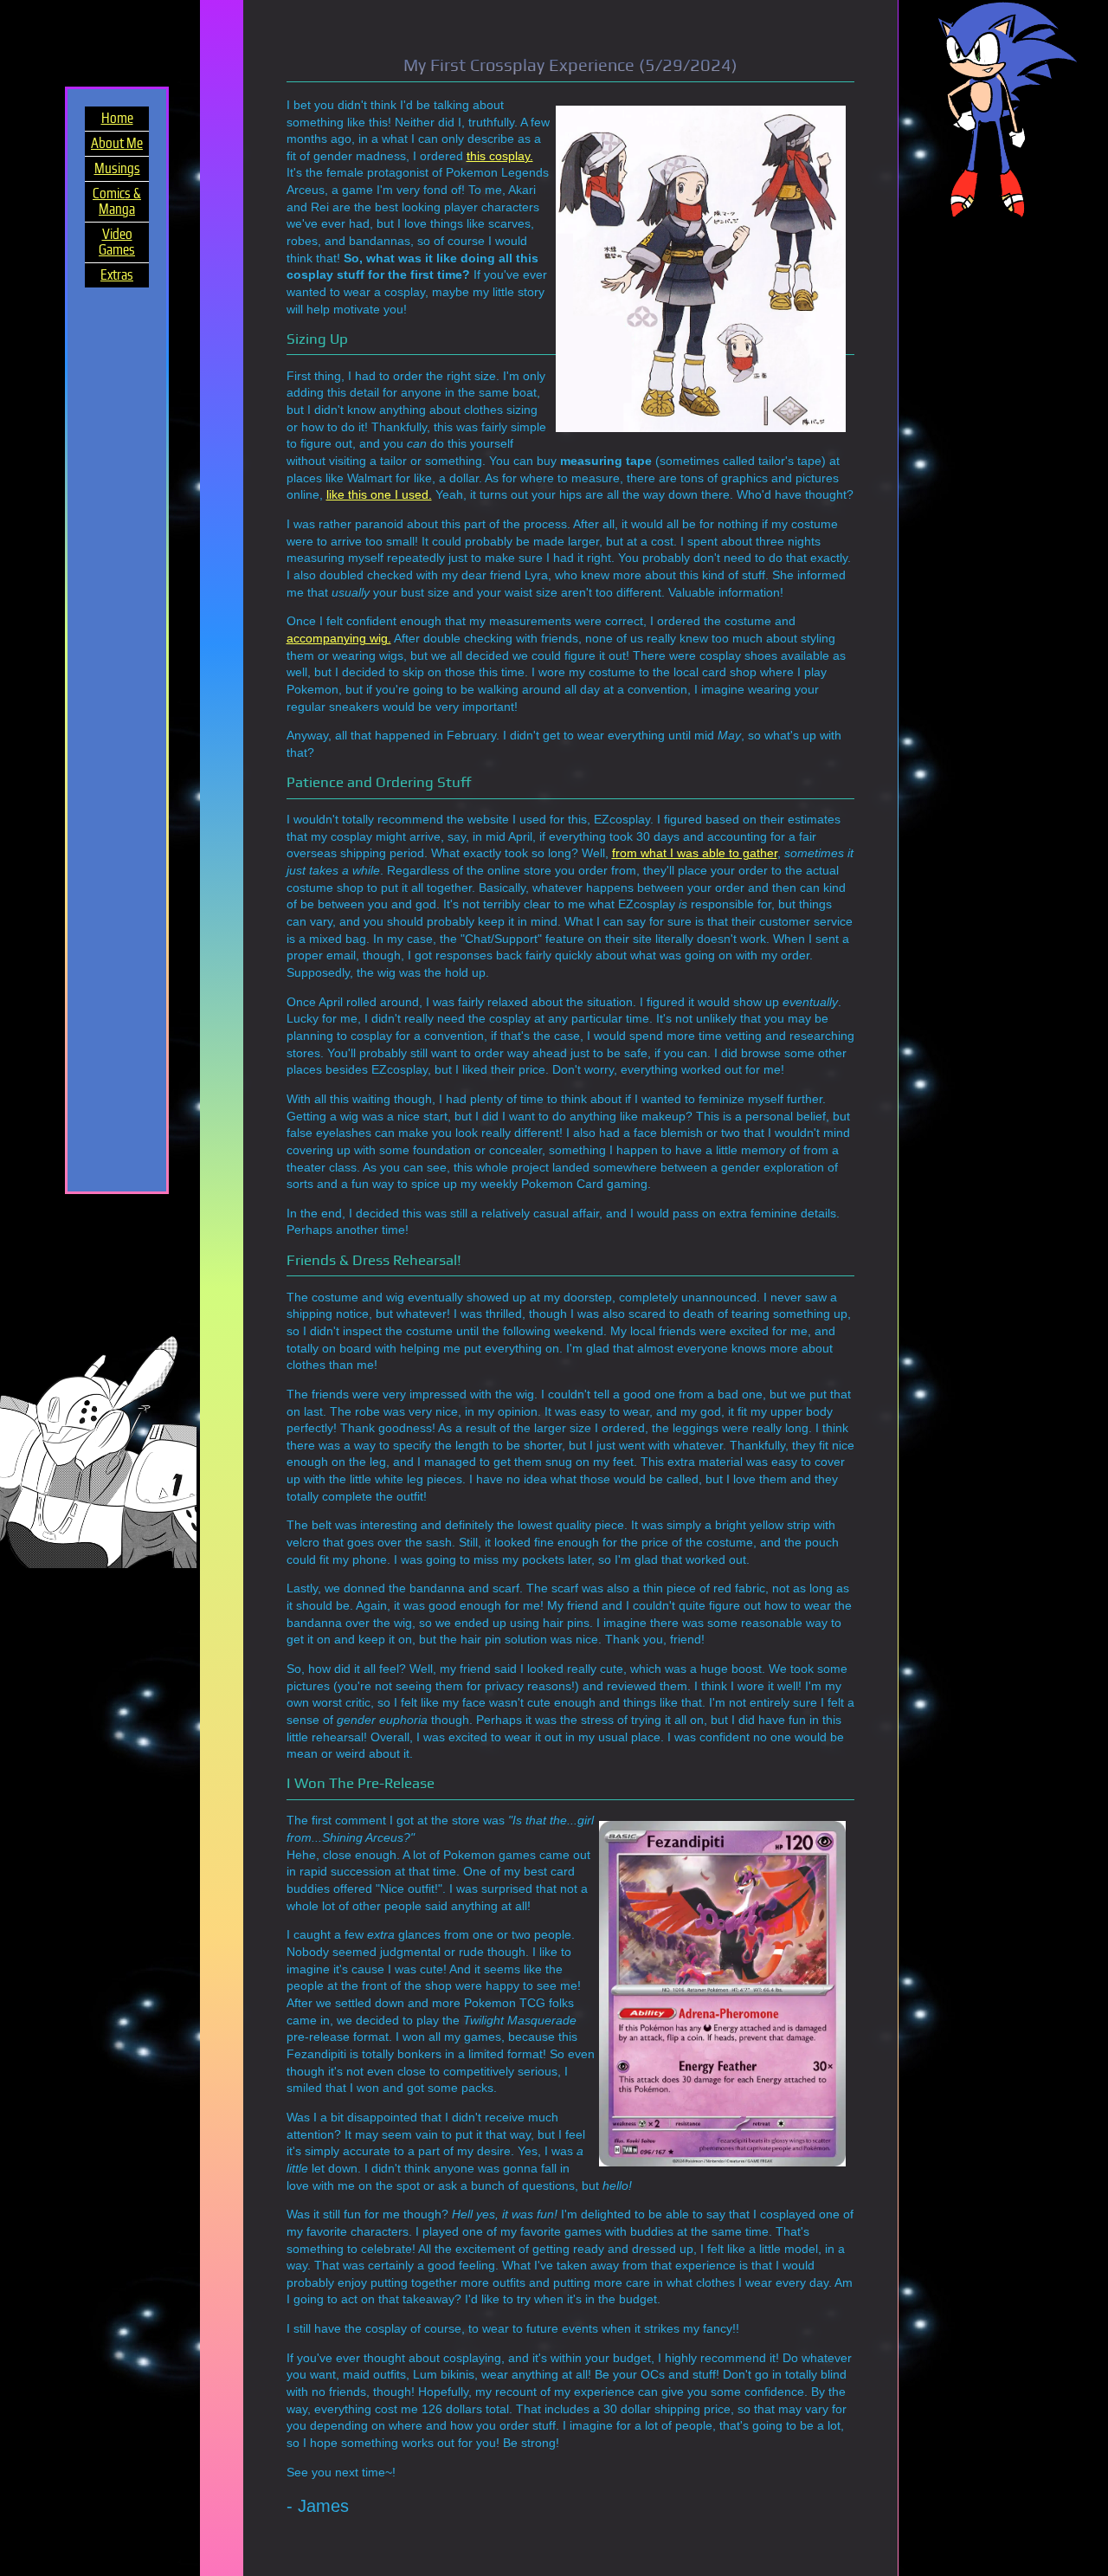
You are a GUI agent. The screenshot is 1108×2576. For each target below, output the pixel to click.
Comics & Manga (117, 202)
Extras (117, 275)
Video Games (117, 242)
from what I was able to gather (695, 853)
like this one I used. (379, 494)
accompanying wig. (339, 638)
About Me (117, 144)
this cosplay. (500, 156)
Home (117, 119)
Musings (117, 169)
